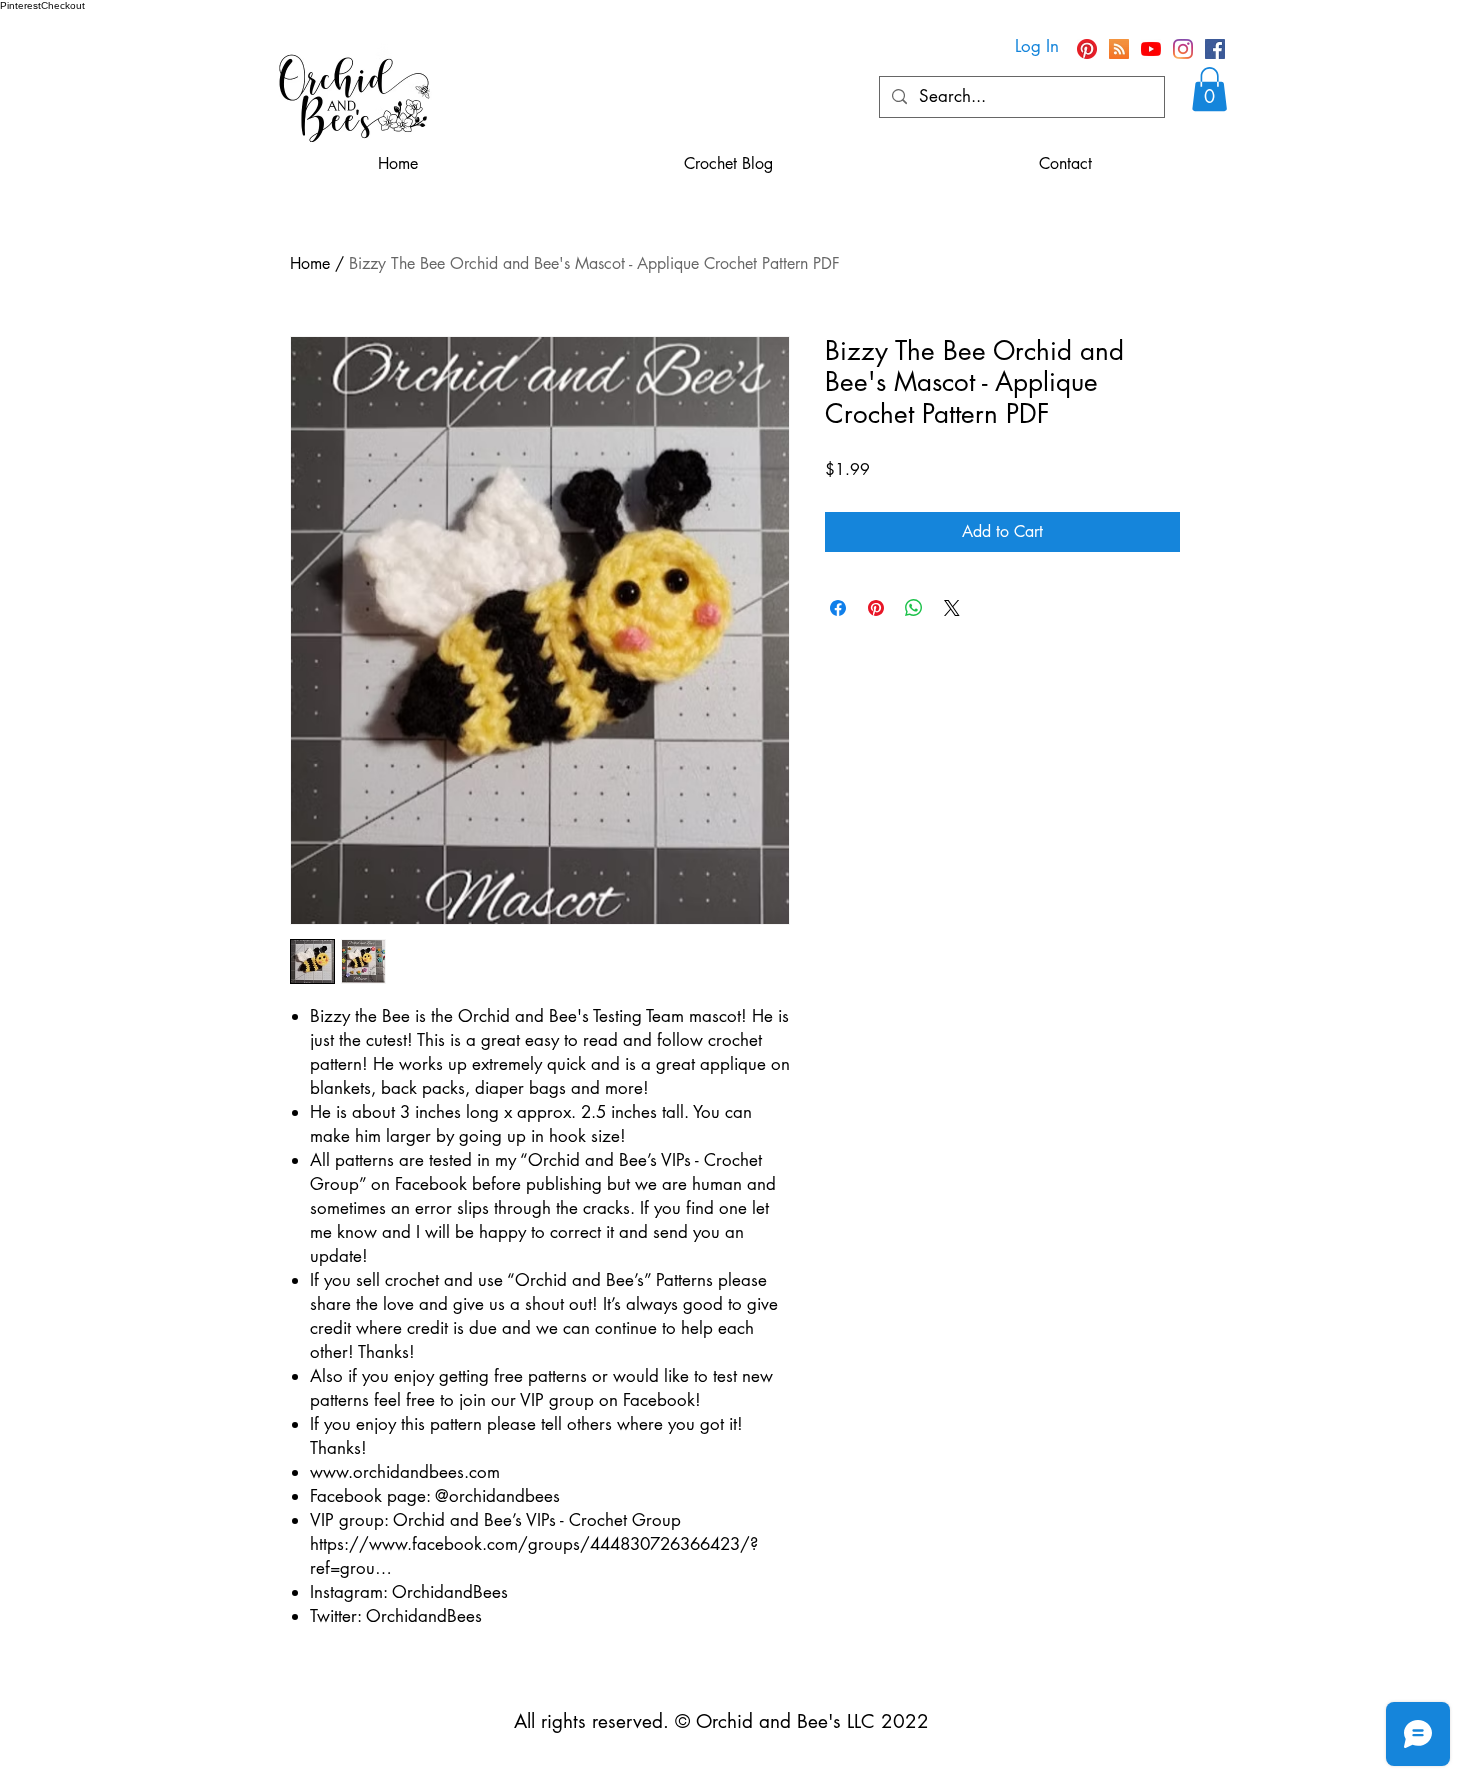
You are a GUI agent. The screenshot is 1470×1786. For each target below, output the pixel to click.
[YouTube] (1151, 49)
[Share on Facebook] (838, 608)
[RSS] (1119, 49)
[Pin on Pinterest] (876, 608)
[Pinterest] (1087, 49)
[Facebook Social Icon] (1215, 49)
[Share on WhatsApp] (914, 608)
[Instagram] (1183, 49)
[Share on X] (952, 608)
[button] (1209, 89)
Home (310, 263)
